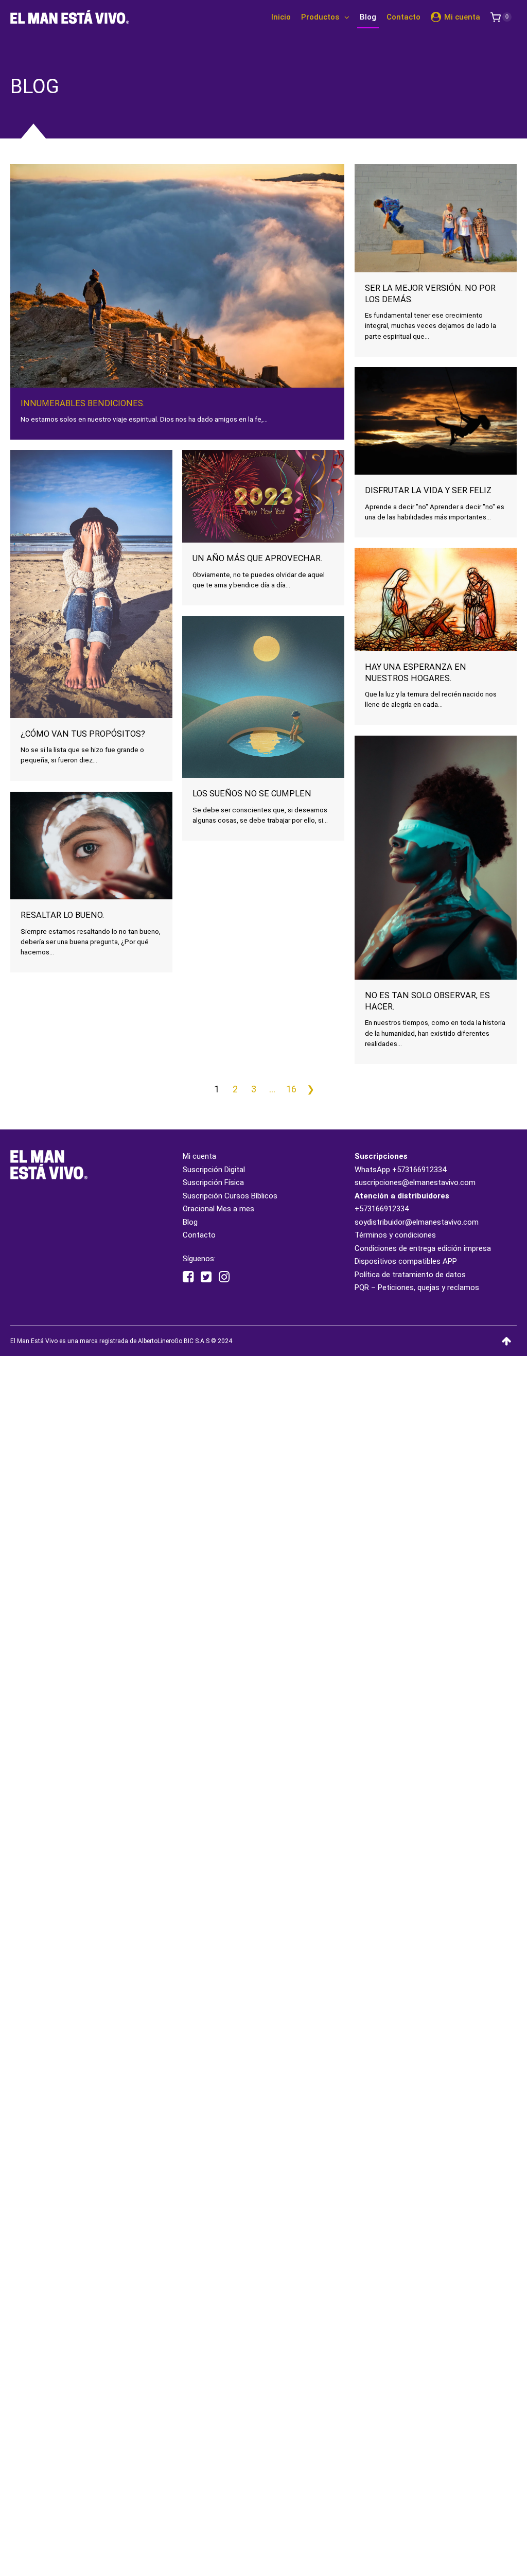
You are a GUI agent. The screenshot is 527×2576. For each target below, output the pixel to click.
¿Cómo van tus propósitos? (83, 734)
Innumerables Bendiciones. (83, 403)
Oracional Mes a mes (218, 1209)
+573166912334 (419, 1170)
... (272, 1089)
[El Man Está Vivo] (69, 17)
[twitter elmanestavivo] (206, 1277)
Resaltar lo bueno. (62, 915)
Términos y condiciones (395, 1235)
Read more (178, 333)
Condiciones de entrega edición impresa (423, 1248)
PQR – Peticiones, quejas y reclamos (417, 1287)
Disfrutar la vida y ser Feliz (428, 490)
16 (291, 1089)
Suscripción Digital (214, 1170)
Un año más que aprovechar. (257, 558)
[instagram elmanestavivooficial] (224, 1277)
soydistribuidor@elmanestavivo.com (417, 1222)
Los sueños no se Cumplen (252, 794)
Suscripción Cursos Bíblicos (230, 1196)
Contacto (199, 1235)
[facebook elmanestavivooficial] (188, 1277)
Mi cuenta (199, 1156)
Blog (190, 1222)
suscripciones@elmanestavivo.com (415, 1182)
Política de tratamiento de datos (410, 1275)
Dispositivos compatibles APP (406, 1261)
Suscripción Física (213, 1182)
